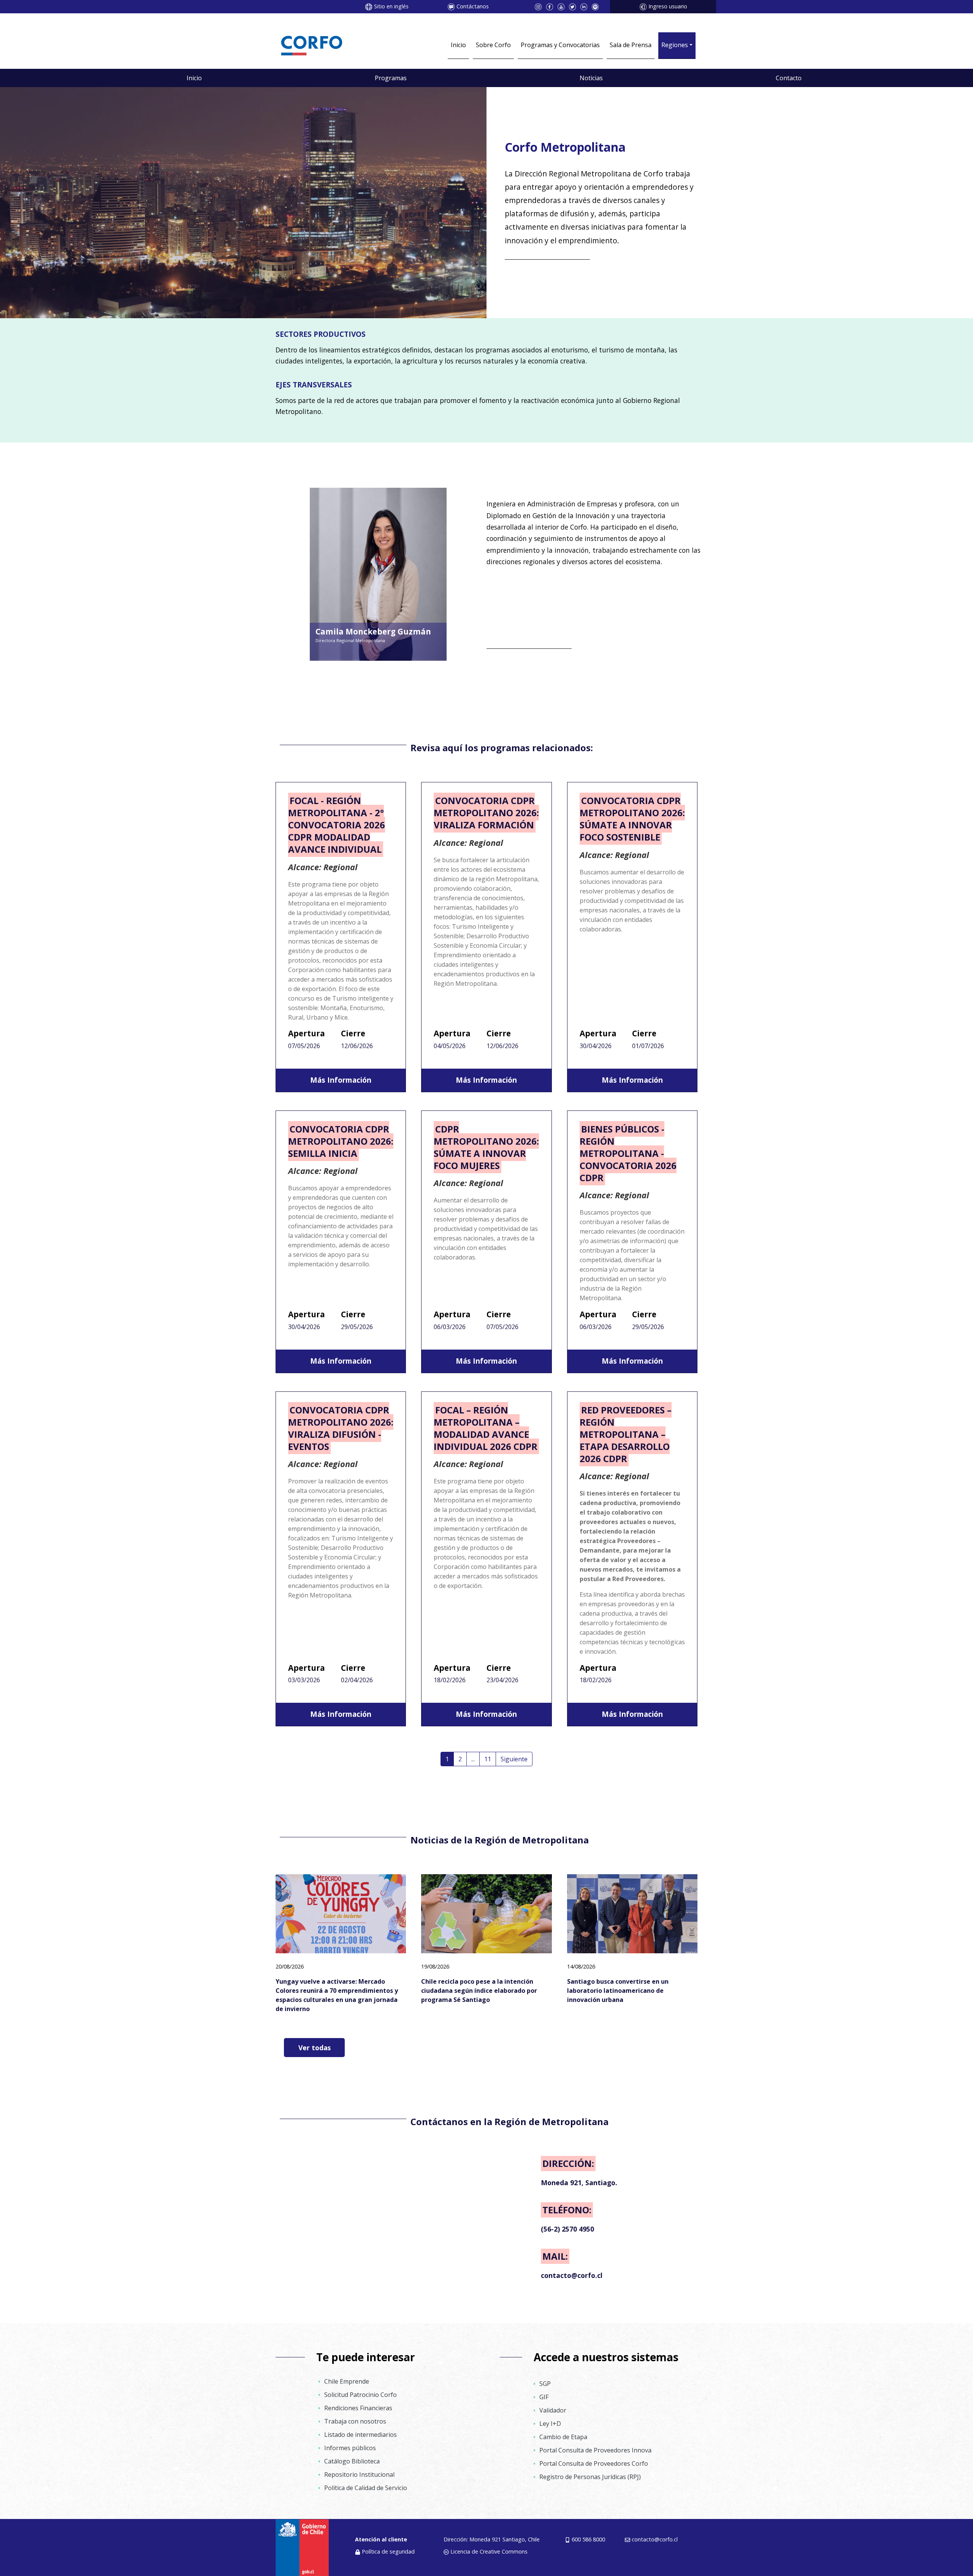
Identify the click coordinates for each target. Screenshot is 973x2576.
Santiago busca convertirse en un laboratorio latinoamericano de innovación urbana (618, 1991)
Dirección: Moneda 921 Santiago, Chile (492, 2539)
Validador (553, 2410)
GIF (544, 2397)
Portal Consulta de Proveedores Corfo (594, 2463)
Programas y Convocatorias (560, 45)
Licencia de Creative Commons (489, 2551)
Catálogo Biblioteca (352, 2461)
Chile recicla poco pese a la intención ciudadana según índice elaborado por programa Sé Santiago (479, 1991)
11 (488, 1759)
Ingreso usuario (668, 6)
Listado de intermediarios (361, 2435)
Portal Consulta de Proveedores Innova (595, 2450)
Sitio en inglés (391, 6)
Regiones (675, 45)
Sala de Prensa (631, 45)
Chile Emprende (347, 2381)
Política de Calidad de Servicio (366, 2488)
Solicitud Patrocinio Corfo (361, 2395)
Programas (391, 78)
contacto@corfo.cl (655, 2539)
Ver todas (315, 2048)
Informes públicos (350, 2448)
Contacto (789, 78)
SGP (545, 2384)
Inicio (458, 45)
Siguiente (514, 1759)
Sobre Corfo (493, 45)
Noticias (591, 78)
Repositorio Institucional (359, 2474)
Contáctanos (473, 6)
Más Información (341, 1080)
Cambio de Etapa (563, 2437)
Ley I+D (550, 2424)
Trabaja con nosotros (355, 2421)
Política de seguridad (388, 2551)
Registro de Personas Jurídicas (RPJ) (590, 2477)
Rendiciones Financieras (358, 2408)
